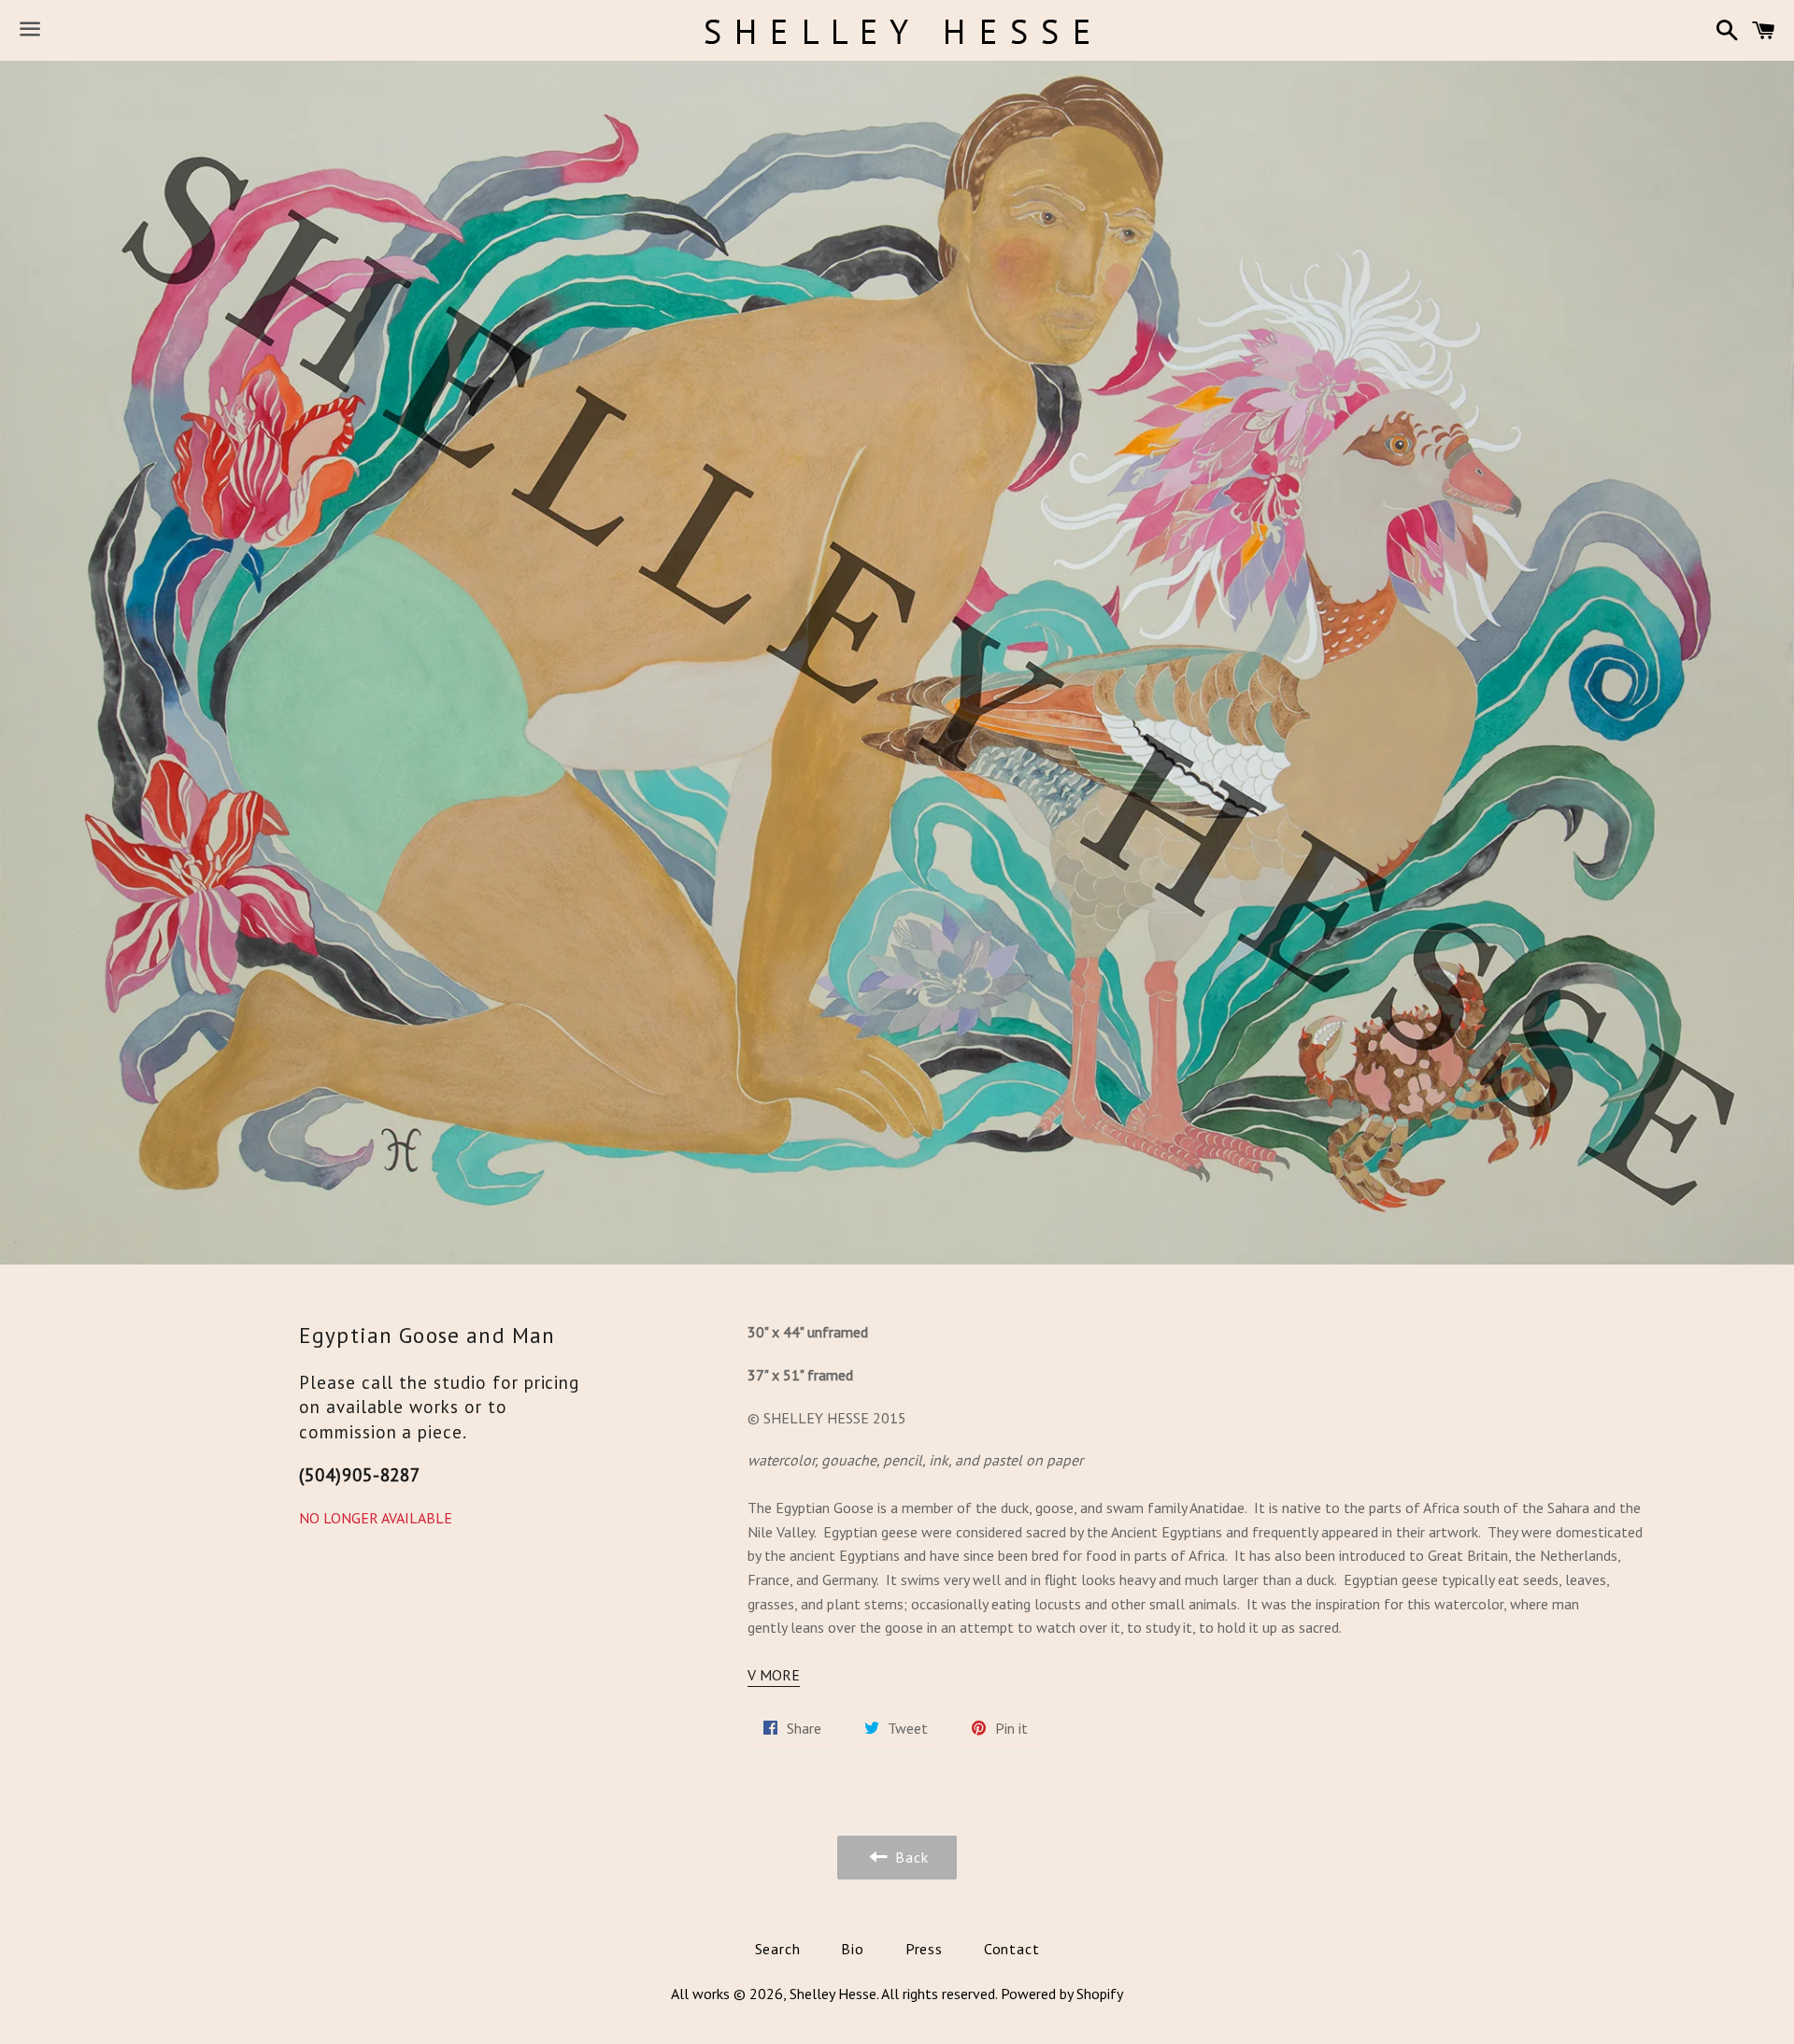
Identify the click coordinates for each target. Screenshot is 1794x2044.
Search (778, 1949)
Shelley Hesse (833, 1994)
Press (924, 1949)
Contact (1012, 1949)
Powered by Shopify (1062, 1994)
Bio (852, 1949)
